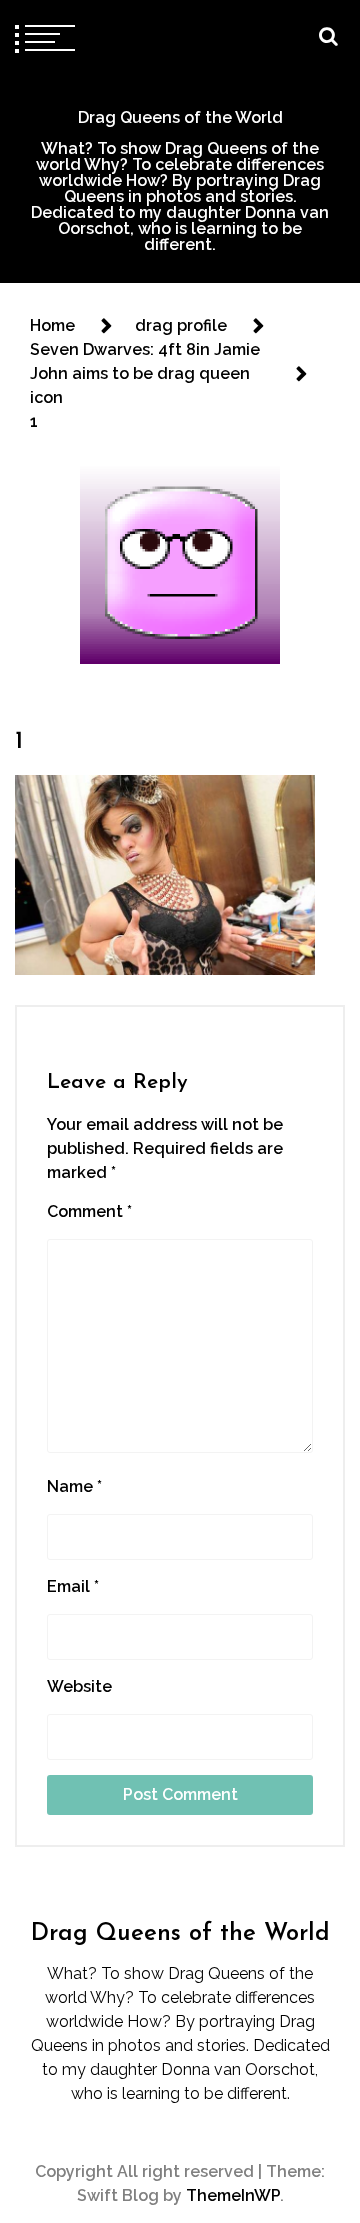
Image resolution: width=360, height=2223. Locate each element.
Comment (89, 1211)
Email (73, 1586)
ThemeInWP (233, 2195)
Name (74, 1486)
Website (79, 1686)
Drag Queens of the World (180, 117)
